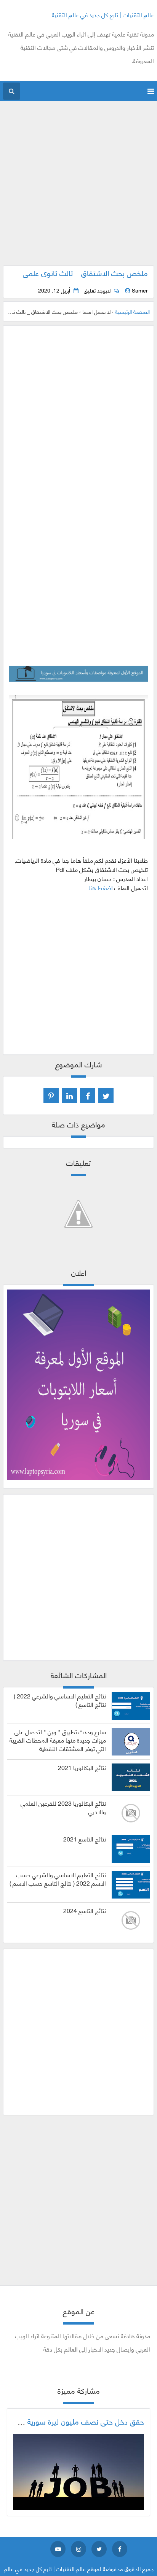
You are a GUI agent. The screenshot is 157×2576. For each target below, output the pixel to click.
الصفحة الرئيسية (132, 311)
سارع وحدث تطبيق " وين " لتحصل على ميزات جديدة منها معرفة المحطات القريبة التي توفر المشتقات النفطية (58, 1740)
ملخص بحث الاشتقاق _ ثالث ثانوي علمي (85, 273)
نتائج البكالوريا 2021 (82, 1767)
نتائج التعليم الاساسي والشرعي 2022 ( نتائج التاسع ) (60, 1700)
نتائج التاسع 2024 (85, 1910)
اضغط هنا (101, 887)
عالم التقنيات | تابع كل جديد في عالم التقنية (103, 14)
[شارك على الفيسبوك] (88, 1096)
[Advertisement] (78, 187)
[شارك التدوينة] (69, 1096)
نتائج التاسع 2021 (85, 1839)
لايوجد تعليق (97, 290)
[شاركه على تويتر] (106, 1096)
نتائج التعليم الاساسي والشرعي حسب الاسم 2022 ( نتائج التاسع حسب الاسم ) (58, 1879)
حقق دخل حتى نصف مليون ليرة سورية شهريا (76, 2421)
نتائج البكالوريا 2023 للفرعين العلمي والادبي (63, 1807)
